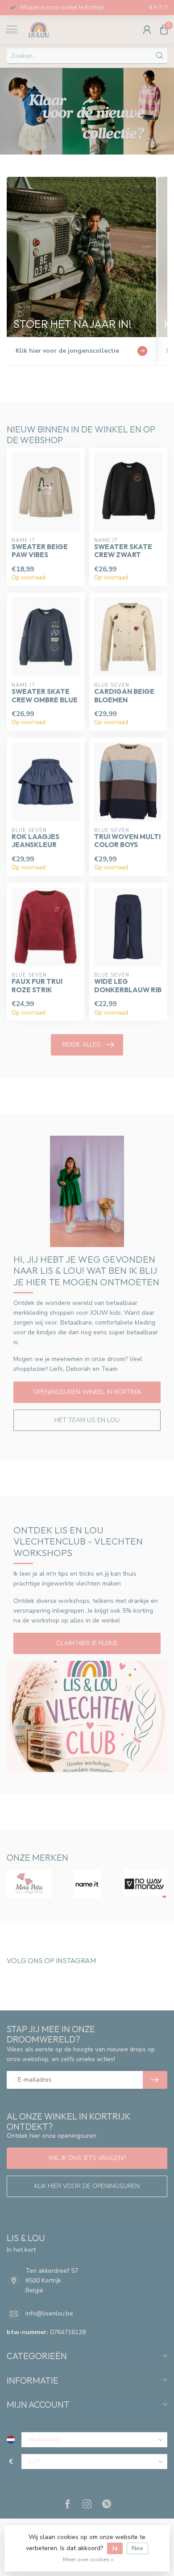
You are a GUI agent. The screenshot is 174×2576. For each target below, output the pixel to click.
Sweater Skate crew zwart (123, 551)
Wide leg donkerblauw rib (128, 986)
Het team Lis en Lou (87, 1420)
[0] (164, 29)
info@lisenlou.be (49, 2313)
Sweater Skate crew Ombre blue (45, 696)
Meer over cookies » (88, 2559)
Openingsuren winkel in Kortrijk (87, 1392)
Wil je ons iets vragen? (87, 2158)
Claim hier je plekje (87, 1643)
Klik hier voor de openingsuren (87, 2186)
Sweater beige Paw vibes (40, 551)
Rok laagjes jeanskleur (35, 841)
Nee (137, 2548)
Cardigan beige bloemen (124, 696)
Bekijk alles (81, 1045)
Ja (115, 2548)
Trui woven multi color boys (127, 841)
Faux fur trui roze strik (37, 986)
